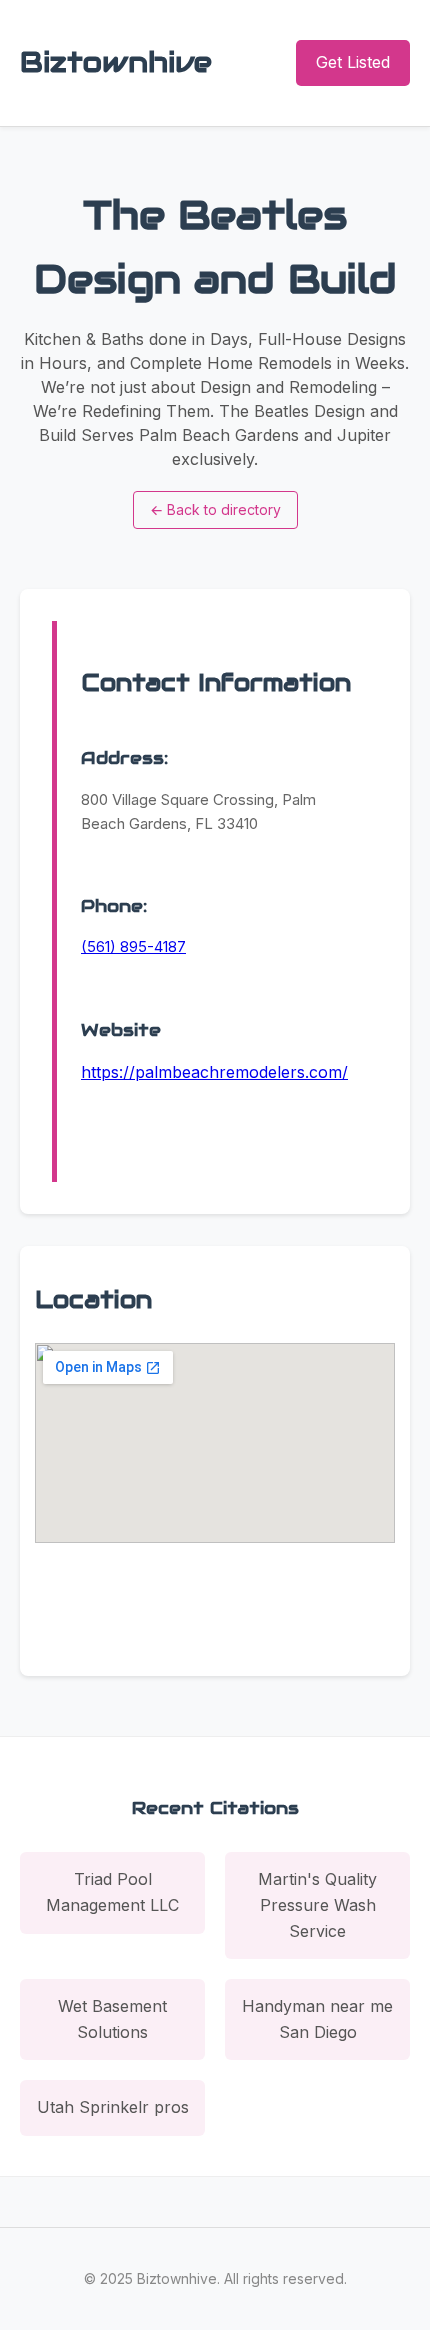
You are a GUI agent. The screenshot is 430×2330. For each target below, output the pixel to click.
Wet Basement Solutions (112, 2019)
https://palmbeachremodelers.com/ (214, 1072)
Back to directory (215, 509)
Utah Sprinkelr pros (113, 2107)
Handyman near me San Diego (317, 2019)
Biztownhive (116, 62)
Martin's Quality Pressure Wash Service (317, 1904)
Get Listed (353, 62)
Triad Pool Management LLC (112, 1892)
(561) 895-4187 (133, 946)
